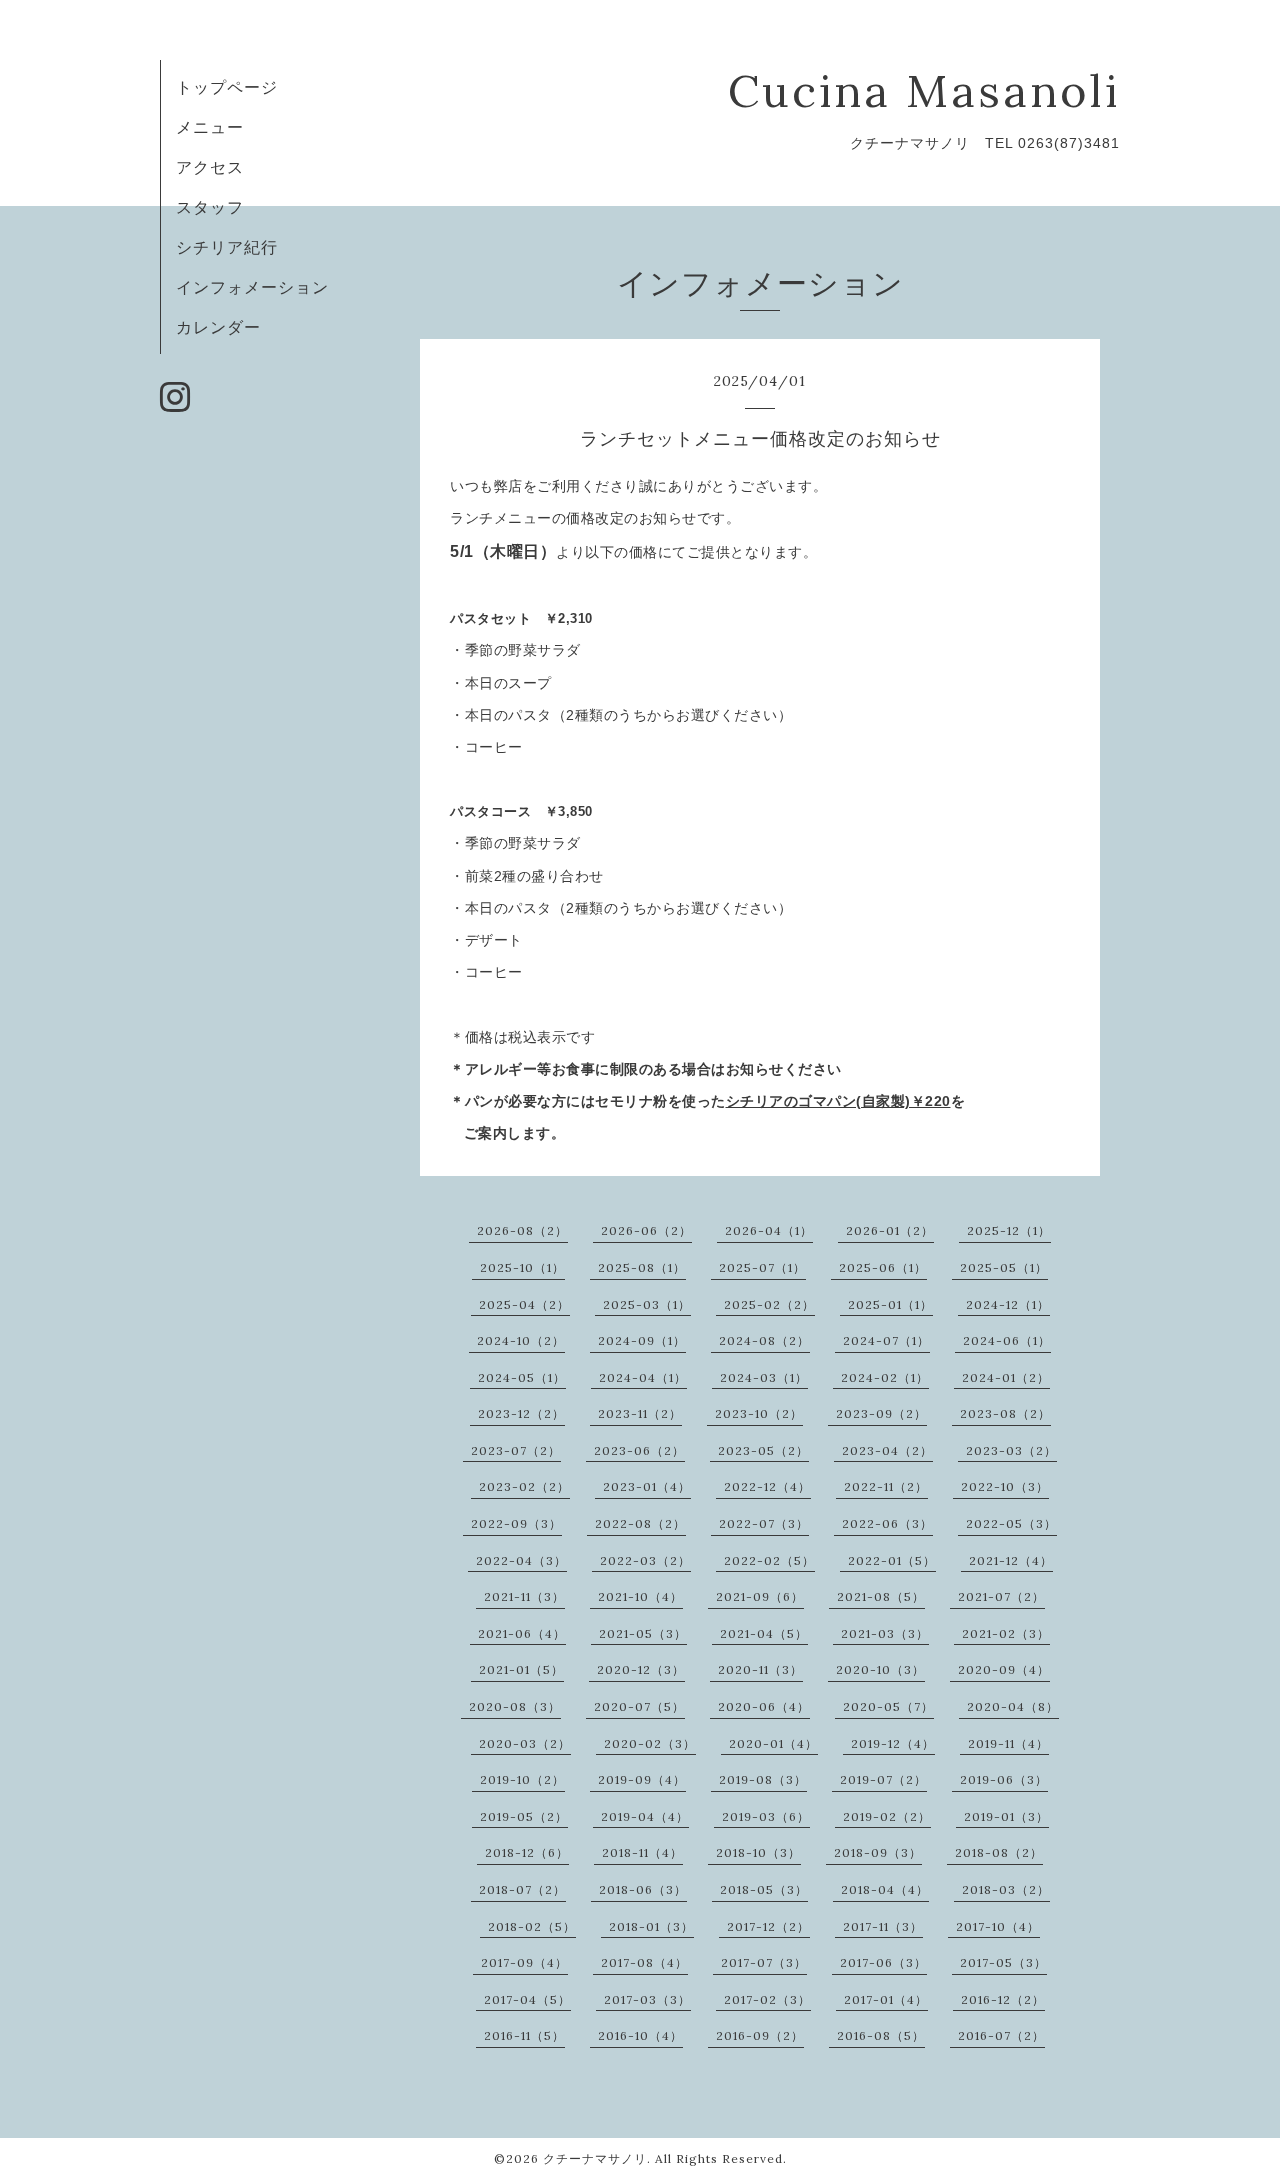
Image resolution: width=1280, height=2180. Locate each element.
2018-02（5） (532, 1926)
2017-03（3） (647, 1999)
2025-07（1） (762, 1267)
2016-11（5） (524, 2035)
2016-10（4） (640, 2035)
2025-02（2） (769, 1304)
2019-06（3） (1004, 1779)
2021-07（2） (1001, 1596)
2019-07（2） (883, 1779)
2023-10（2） (759, 1413)
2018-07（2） (522, 1889)
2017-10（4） (998, 1926)
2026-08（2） (522, 1230)
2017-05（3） (1003, 1962)
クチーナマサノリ (595, 2158)
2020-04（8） (1013, 1706)
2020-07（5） (639, 1706)
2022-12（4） (767, 1486)
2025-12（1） (1009, 1230)
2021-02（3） (1006, 1633)
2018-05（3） (764, 1889)
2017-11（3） (883, 1926)
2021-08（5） (881, 1596)
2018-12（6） (527, 1852)
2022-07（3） (764, 1523)
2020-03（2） (525, 1743)
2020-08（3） (515, 1706)
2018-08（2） (999, 1852)
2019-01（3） (1006, 1816)
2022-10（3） (1005, 1486)
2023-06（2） (639, 1450)
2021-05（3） (643, 1633)
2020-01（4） (773, 1743)
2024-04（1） (643, 1377)
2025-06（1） (883, 1267)
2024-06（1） (1007, 1340)
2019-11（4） (1008, 1743)
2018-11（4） (642, 1852)
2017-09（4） (524, 1962)
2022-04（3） (521, 1560)
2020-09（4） (1004, 1669)
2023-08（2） (1005, 1413)
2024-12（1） (1008, 1304)
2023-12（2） (521, 1413)
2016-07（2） (1001, 2035)
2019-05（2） (524, 1816)
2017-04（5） (527, 1999)
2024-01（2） (1006, 1377)
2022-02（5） (769, 1560)
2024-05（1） (522, 1377)
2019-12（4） (893, 1743)
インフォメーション (252, 287)
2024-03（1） (764, 1377)
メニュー (210, 127)
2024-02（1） (885, 1377)
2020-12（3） (641, 1669)
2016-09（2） (760, 2035)
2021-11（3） (524, 1596)
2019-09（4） (642, 1779)
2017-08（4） (644, 1962)
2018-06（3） (643, 1889)
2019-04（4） (645, 1816)
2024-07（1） (886, 1340)
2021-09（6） (760, 1596)
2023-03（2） (1011, 1450)
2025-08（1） (642, 1267)
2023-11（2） (640, 1413)
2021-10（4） (640, 1596)
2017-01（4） (886, 1999)
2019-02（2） (887, 1816)
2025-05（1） (1004, 1267)
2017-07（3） (764, 1962)
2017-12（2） (768, 1926)
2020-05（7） (888, 1706)
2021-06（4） (522, 1633)
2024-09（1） (642, 1340)
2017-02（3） (767, 1999)
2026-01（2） (890, 1230)
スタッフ (210, 207)
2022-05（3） (1011, 1523)
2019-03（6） (766, 1816)
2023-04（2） (887, 1450)
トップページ (227, 87)
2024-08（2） (764, 1340)
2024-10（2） (521, 1340)
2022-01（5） (892, 1560)
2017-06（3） (883, 1962)
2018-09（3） (878, 1852)
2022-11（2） (886, 1486)
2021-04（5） (764, 1633)
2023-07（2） (516, 1450)
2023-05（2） (763, 1450)
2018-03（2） (1006, 1889)
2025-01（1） (890, 1304)
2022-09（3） (516, 1523)
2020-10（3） (880, 1669)
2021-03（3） (885, 1633)
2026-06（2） (646, 1230)
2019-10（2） (522, 1779)
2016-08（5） (881, 2035)
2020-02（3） (650, 1743)
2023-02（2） (524, 1486)
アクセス (210, 167)
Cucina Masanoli (924, 90)
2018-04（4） (885, 1889)
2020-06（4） (764, 1706)
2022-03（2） (645, 1560)
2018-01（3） (651, 1926)
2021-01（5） (521, 1669)
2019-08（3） (763, 1779)
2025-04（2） (524, 1304)
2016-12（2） (1003, 1999)
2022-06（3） (887, 1523)
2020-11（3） (760, 1669)
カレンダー (218, 327)
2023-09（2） (881, 1413)
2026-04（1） (769, 1230)
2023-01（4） (647, 1486)
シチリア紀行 (227, 247)
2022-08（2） (640, 1523)
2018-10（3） (758, 1852)
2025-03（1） (647, 1304)
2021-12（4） (1011, 1560)
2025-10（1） (522, 1267)
